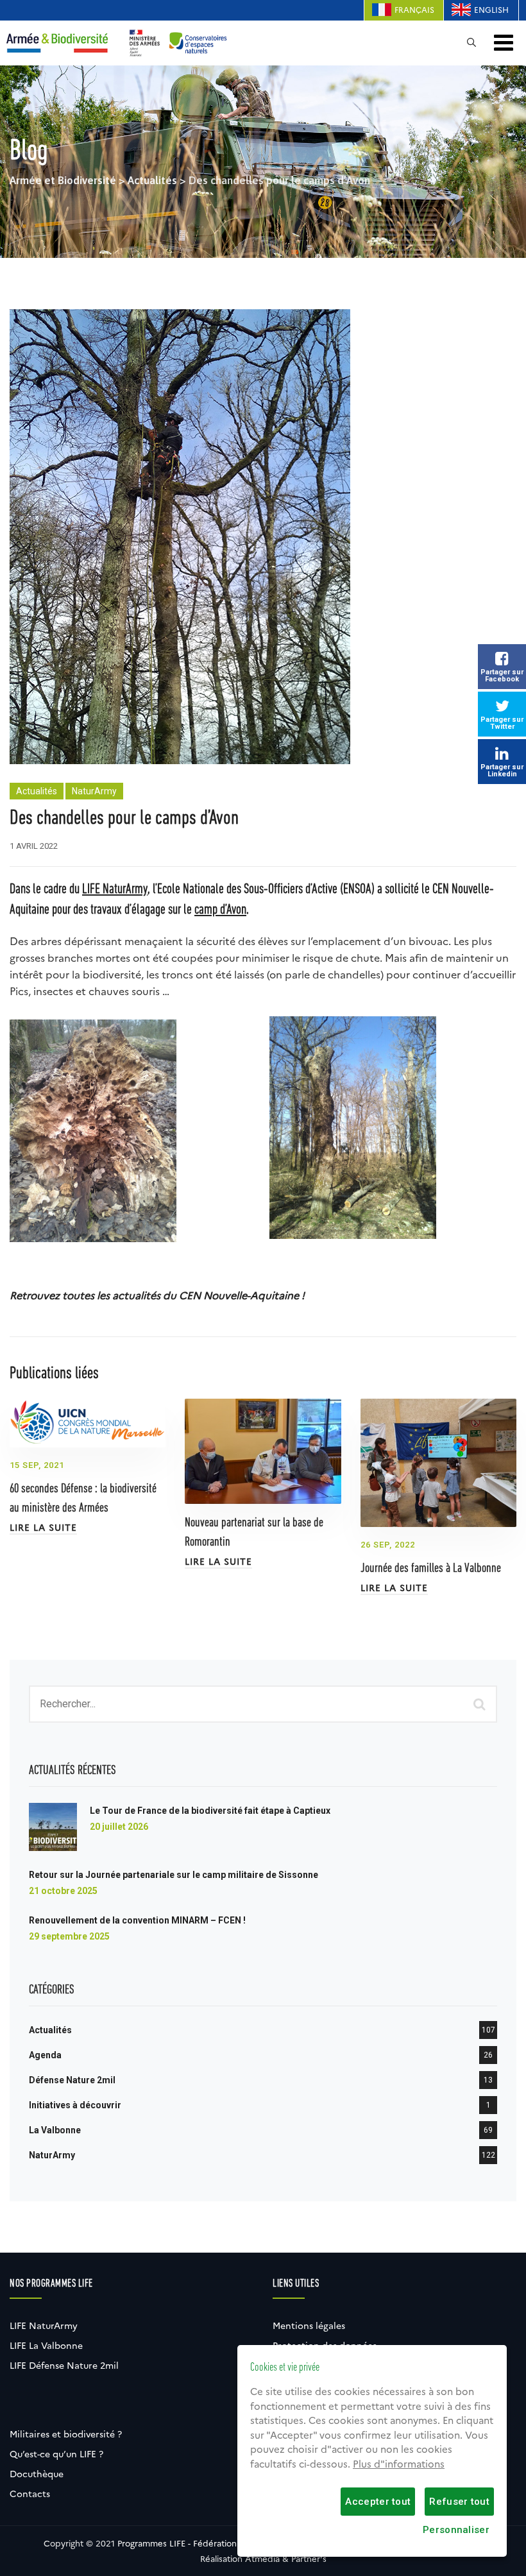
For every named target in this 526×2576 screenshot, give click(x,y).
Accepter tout (378, 2502)
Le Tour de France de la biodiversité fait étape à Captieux (210, 1811)
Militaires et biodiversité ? (66, 2434)
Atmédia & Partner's (286, 2559)
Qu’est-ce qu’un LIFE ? (56, 2454)
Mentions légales (309, 2326)
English (491, 10)
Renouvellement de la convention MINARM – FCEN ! (137, 1920)
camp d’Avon (220, 910)
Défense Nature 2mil (72, 2080)
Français (414, 10)
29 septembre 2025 (69, 1936)
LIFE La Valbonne (46, 2346)
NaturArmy (94, 791)
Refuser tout (459, 2502)
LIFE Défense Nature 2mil (64, 2366)
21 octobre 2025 (63, 1891)
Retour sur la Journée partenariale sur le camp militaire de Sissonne (174, 1875)
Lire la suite (43, 1528)
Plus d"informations (399, 2464)
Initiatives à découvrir (75, 2105)
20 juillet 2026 (119, 1827)
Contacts (30, 2494)
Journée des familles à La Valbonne (431, 1569)
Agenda (45, 2055)
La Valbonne (55, 2130)
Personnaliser (456, 2530)
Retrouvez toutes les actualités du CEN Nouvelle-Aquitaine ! (157, 1296)
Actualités (37, 791)
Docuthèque (37, 2474)
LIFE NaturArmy (115, 890)
